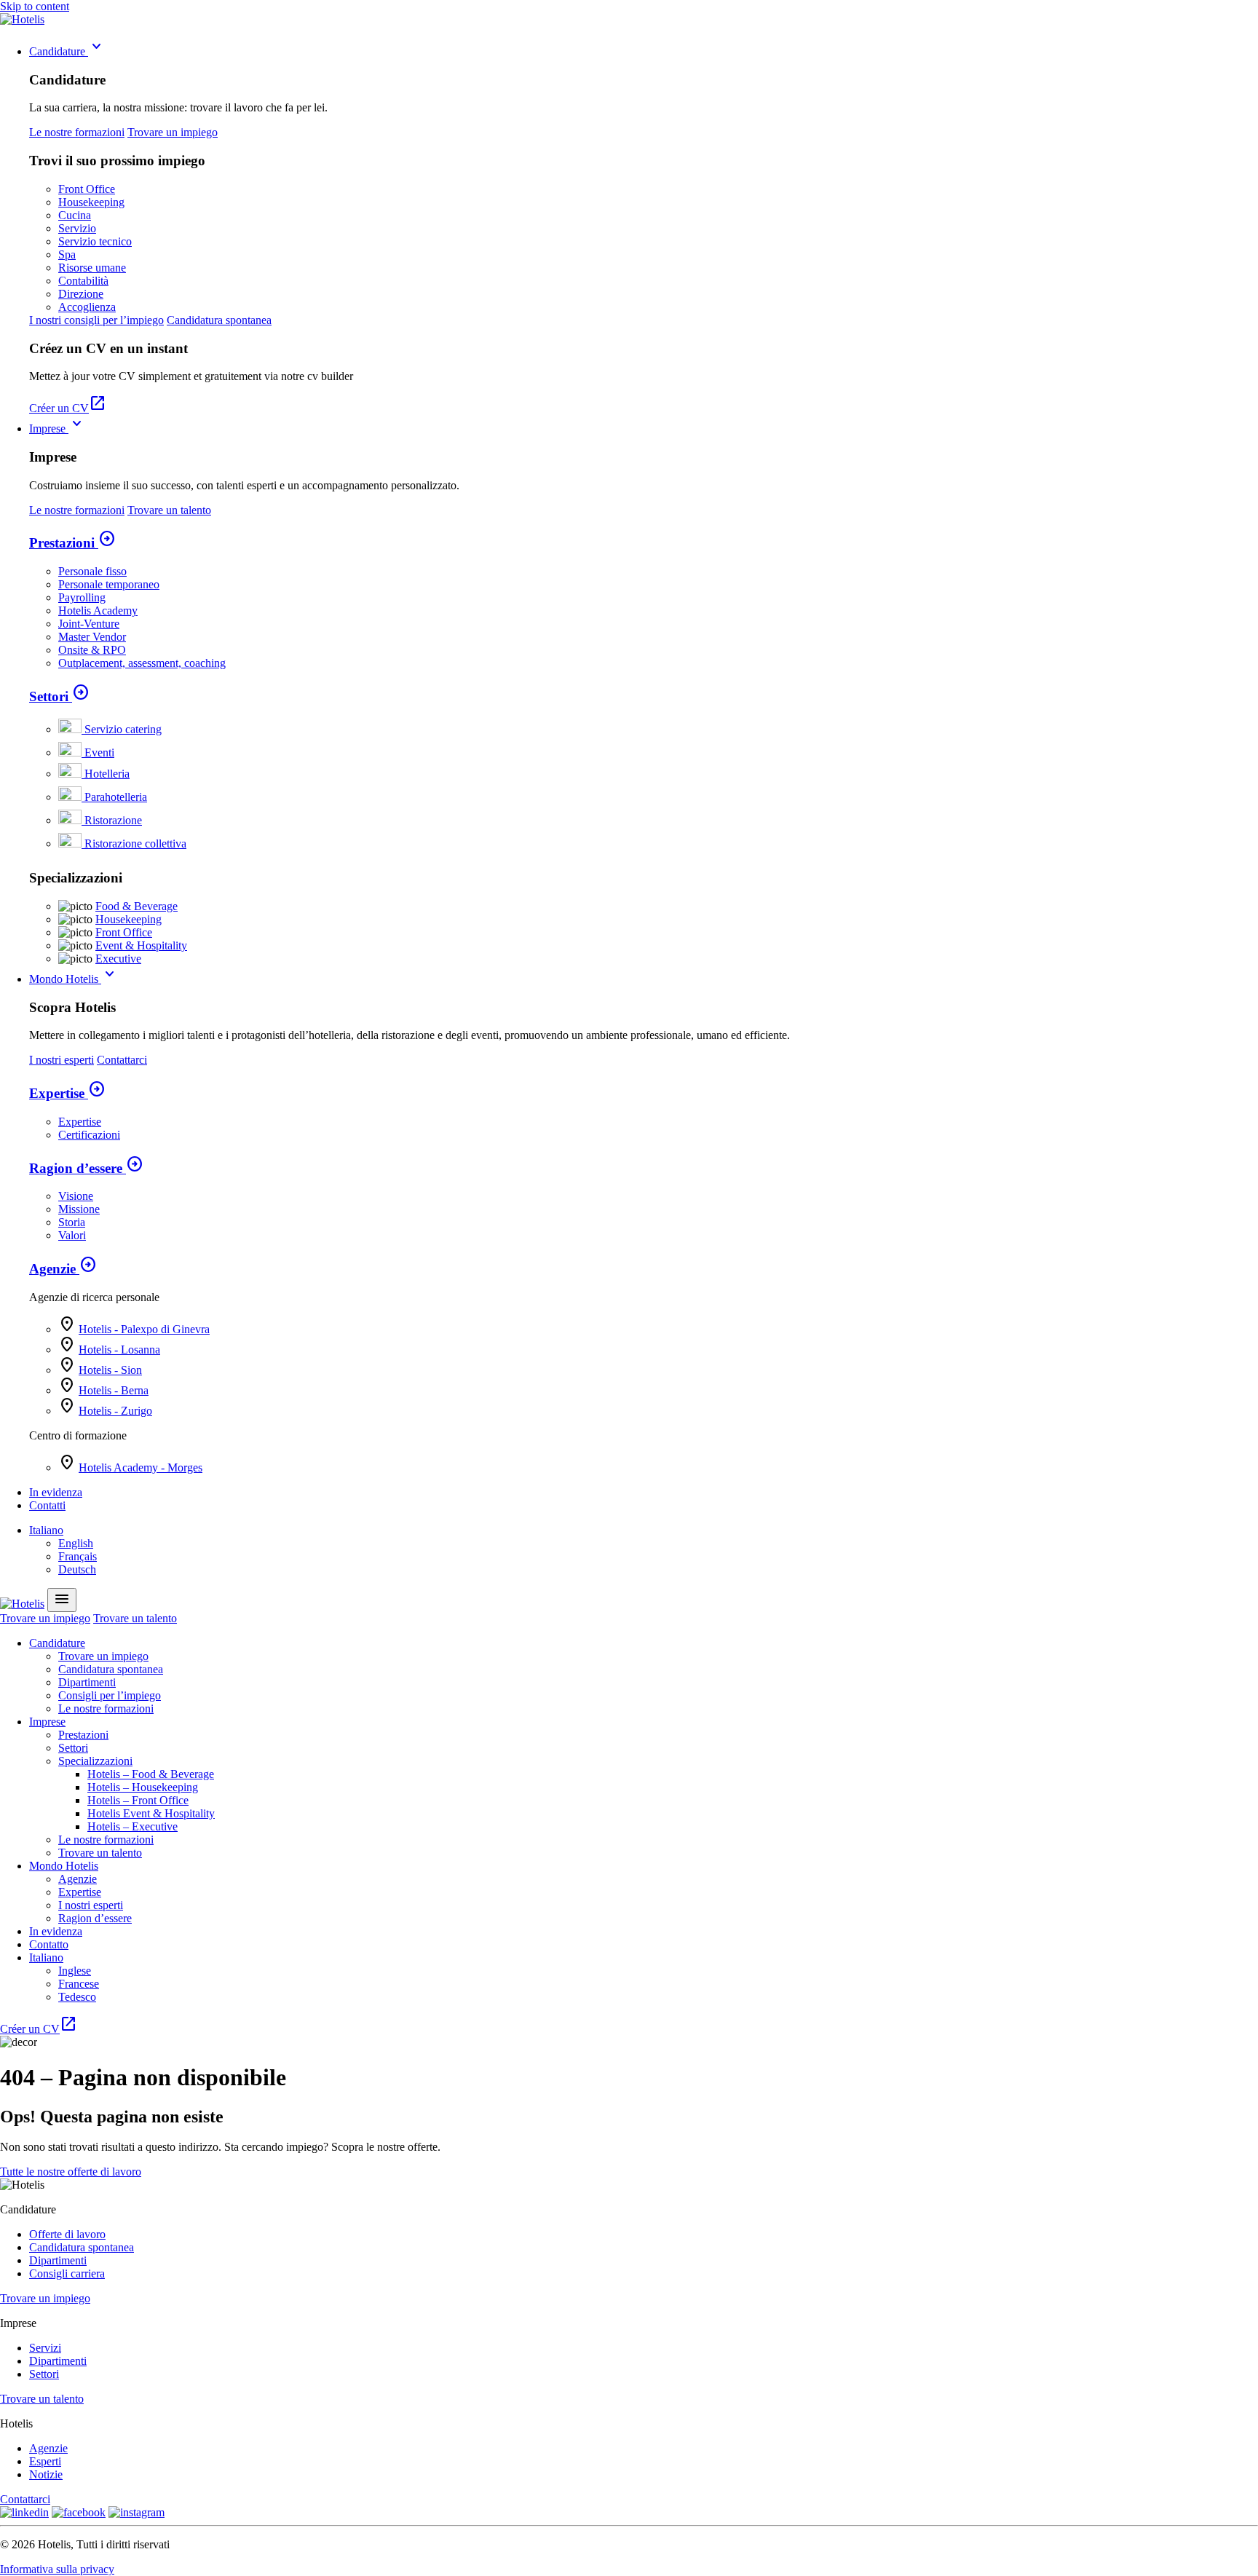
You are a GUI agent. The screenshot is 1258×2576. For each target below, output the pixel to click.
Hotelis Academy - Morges (141, 1467)
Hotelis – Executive (132, 1826)
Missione (79, 1209)
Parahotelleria (116, 797)
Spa (67, 254)
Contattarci (122, 1060)
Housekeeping (91, 202)
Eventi (99, 752)
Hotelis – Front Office (138, 1800)
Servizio (77, 228)
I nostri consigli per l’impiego (96, 320)
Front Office (87, 189)
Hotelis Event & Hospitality (151, 1813)
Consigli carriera (67, 2273)
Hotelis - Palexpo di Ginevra (144, 1329)
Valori (72, 1235)
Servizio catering (123, 729)
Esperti (45, 2461)
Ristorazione (113, 820)
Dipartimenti (87, 1682)
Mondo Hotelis (74, 979)
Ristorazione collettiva (135, 843)
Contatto (49, 1944)
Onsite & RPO (92, 650)
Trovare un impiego (173, 132)
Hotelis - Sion (110, 1370)
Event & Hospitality (141, 945)
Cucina (75, 215)
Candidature (67, 51)
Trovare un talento (169, 510)
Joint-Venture (89, 624)
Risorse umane (92, 268)
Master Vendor (92, 637)
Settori (59, 696)
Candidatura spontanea (219, 320)
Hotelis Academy (98, 611)
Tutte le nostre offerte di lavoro (71, 2172)
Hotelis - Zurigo (115, 1411)
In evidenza (56, 1492)
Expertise (67, 1093)
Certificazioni (89, 1135)
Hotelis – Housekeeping (143, 1787)
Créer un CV (68, 408)
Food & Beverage (137, 906)
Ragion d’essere (86, 1168)
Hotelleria (107, 774)
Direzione (81, 294)
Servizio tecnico (95, 241)
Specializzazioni (95, 1761)
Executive (118, 959)
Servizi (45, 2348)
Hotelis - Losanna (119, 1350)
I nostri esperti (62, 1060)
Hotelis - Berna (114, 1390)
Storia (72, 1222)
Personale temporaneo (109, 584)
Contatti (47, 1505)
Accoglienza (87, 307)
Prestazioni (72, 543)
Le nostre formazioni (77, 132)
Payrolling (82, 597)
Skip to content (35, 6)
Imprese (58, 428)
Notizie (46, 2474)
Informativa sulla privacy (57, 2569)
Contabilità (83, 281)
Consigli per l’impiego (110, 1695)
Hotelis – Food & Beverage (151, 1774)
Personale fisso (92, 571)
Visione (76, 1196)
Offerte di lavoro (67, 2234)
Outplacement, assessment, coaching (142, 663)
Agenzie (63, 1269)
